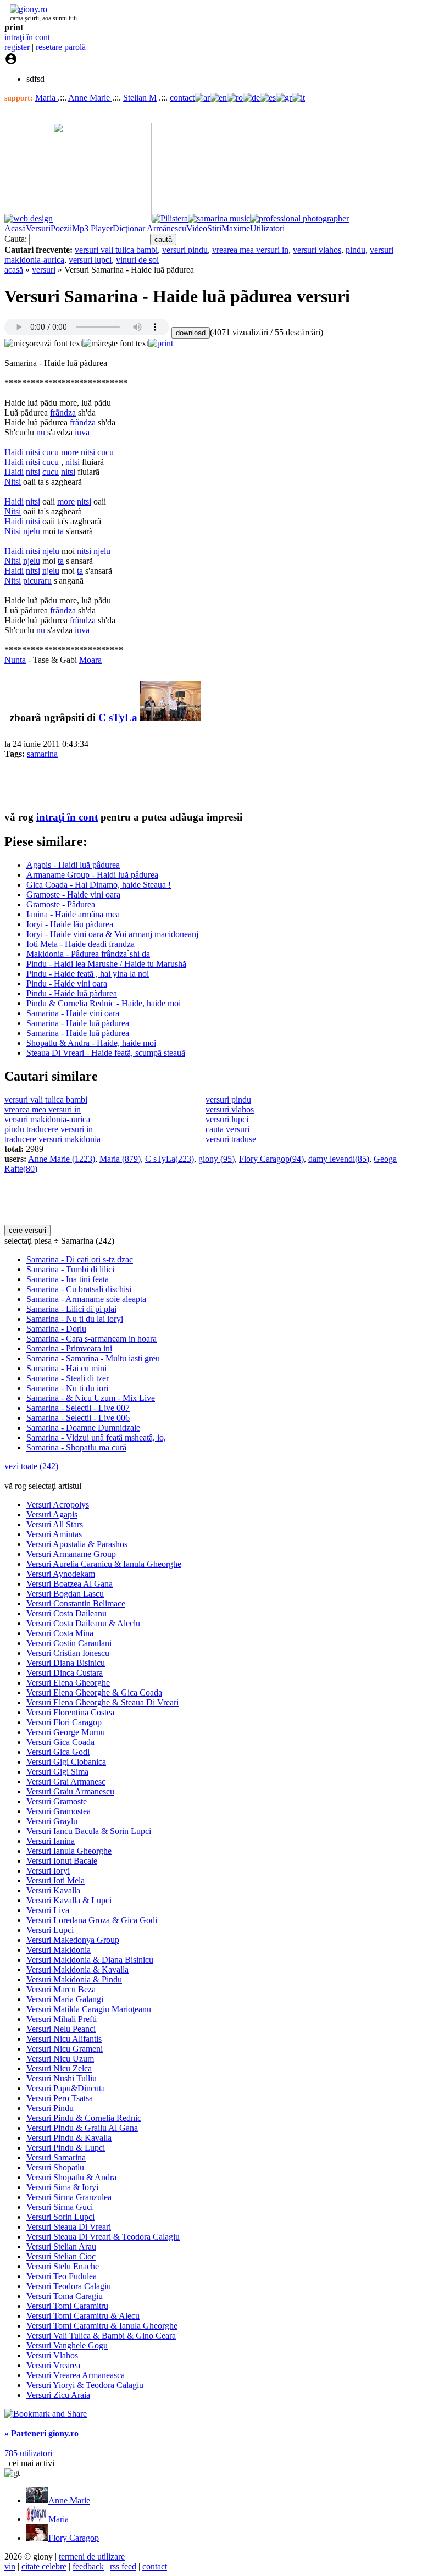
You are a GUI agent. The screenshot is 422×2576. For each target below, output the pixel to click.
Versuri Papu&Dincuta (66, 2088)
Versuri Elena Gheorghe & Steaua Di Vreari (102, 1702)
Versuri (38, 228)
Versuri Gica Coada (60, 1742)
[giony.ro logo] (26, 9)
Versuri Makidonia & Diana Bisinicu (90, 1960)
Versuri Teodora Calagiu (69, 2286)
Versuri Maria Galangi (65, 1999)
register (17, 47)
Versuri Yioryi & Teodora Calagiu (85, 2385)
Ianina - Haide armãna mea (73, 914)
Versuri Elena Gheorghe (68, 1683)
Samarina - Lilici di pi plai (71, 1309)
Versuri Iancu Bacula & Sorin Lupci (89, 1831)
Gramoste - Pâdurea (61, 904)
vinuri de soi (137, 260)
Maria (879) (120, 1159)
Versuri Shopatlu (55, 2167)
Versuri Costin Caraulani (69, 1643)
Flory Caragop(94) (271, 1159)
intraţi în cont (27, 37)
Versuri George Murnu (66, 1732)
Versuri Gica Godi (58, 1752)
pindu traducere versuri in (49, 1129)
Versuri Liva (48, 1910)
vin (10, 2566)
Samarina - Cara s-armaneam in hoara (91, 1339)
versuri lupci (90, 260)
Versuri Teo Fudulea (62, 2276)
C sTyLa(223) (170, 1159)
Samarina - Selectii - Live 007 (78, 1408)
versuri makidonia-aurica (47, 1119)
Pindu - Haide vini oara (67, 984)
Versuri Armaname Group (71, 1554)
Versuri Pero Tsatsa (60, 2098)
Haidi (14, 452)
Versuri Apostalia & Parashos (77, 1544)
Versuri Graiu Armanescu (70, 1791)
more (70, 452)
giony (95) (216, 1159)
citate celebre (44, 2566)
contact (182, 98)
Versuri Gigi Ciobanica (66, 1762)
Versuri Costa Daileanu (66, 1613)
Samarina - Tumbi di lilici (70, 1269)
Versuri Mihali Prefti (62, 2019)
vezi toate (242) (31, 1466)
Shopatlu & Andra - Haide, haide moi (91, 1043)
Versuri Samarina (56, 2157)
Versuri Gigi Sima (57, 1772)
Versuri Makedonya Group (73, 1940)
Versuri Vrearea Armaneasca (76, 2375)
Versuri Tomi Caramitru (67, 2306)
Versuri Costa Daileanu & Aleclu (83, 1623)
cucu (51, 452)
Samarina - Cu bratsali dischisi (79, 1289)
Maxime (236, 228)
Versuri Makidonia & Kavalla (77, 1970)
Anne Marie (90, 98)
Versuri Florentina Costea (70, 1712)
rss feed (123, 2566)
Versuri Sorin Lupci (60, 2217)
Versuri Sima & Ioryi (62, 2187)
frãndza (63, 412)
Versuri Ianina (51, 1841)
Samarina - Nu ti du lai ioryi (75, 1319)
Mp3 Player (92, 228)
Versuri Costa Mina (60, 1633)
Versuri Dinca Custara (65, 1673)
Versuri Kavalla (53, 1890)
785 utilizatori (28, 2453)
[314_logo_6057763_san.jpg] (170, 718)
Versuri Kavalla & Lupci (69, 1900)
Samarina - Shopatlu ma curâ (76, 1447)
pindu (356, 250)
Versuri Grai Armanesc (66, 1782)
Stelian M (140, 98)
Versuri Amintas (54, 1534)
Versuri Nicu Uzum (60, 2059)
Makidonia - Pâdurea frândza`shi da (88, 954)
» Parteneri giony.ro (41, 2433)
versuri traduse (231, 1139)
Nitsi (13, 482)
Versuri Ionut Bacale (62, 1861)
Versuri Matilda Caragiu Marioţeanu (89, 2009)
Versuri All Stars (55, 1524)
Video (197, 228)
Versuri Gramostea (59, 1811)
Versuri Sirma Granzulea (69, 2197)
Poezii (61, 228)
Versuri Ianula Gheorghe (69, 1851)
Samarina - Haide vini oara (73, 1013)
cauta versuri (227, 1129)
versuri (44, 270)
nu (41, 432)
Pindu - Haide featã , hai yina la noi (88, 974)
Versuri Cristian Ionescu (68, 1653)
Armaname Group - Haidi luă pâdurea (92, 875)
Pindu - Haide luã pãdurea (72, 993)
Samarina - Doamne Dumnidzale (83, 1428)
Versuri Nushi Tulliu (62, 2078)
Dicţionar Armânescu (149, 228)
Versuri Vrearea (53, 2365)
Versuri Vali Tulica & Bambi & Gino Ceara (101, 2336)
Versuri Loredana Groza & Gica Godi (92, 1920)
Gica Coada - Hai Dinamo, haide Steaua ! (99, 885)
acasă (14, 270)
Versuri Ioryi (48, 1871)
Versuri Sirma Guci (60, 2207)
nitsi (33, 452)
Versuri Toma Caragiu (65, 2296)
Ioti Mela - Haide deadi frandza (80, 944)
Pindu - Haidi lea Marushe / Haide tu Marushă (106, 964)
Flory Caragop (74, 2538)
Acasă (15, 228)
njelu (32, 531)
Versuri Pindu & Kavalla (69, 2138)
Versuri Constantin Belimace (76, 1603)
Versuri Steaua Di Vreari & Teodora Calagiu (103, 2237)
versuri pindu (185, 250)
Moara (90, 660)
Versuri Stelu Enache (63, 2266)
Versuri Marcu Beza (61, 1989)
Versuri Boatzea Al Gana (70, 1584)
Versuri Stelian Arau (61, 2247)
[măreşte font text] (115, 344)
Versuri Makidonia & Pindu (74, 1979)
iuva (82, 432)
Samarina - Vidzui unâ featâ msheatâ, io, (96, 1437)
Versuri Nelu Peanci (61, 2029)
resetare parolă (61, 47)
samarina (42, 754)
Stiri (214, 228)
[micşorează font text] (43, 344)
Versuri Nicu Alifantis (64, 2039)
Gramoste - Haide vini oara (73, 894)
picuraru (37, 581)
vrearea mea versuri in (250, 250)
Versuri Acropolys (58, 1505)
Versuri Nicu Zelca (59, 2068)
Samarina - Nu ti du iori (67, 1388)
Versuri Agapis (52, 1514)
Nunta (15, 660)
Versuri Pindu (50, 2108)
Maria (46, 98)
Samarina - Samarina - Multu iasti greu (93, 1358)
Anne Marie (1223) (62, 1159)
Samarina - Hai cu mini (66, 1368)
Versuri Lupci (50, 1930)
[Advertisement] (133, 784)
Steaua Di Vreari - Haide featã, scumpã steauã (106, 1053)
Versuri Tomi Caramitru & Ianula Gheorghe (102, 2326)
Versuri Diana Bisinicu (66, 1663)
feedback (88, 2566)
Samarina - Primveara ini (69, 1348)
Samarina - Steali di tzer (68, 1378)
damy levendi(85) (339, 1159)
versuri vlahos (317, 250)
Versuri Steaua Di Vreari (69, 2227)
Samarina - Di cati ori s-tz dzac (80, 1259)
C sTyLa (118, 718)
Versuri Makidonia (59, 1950)
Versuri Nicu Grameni (65, 2049)
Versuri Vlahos (52, 2355)
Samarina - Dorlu (56, 1329)
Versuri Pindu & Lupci (66, 2148)
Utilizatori (267, 228)
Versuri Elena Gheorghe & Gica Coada (94, 1693)
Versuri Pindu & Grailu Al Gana (82, 2128)
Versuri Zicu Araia (58, 2395)
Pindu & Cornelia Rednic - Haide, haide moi (104, 1003)
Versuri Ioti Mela (55, 1880)
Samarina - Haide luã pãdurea (78, 1023)
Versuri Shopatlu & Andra (71, 2177)
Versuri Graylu (52, 1821)
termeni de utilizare (92, 2556)
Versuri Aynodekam (61, 1574)
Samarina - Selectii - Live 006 (78, 1418)
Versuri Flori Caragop (64, 1722)
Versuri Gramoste (57, 1801)
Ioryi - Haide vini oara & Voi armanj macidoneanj (112, 934)
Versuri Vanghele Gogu (67, 2345)
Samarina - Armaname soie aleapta (86, 1299)
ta (61, 531)
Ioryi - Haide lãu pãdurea (70, 924)
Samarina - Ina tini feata (68, 1279)
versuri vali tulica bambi (116, 250)
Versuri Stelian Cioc (61, 2256)
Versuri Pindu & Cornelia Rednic (84, 2118)
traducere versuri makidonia (52, 1139)
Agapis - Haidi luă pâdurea (73, 865)
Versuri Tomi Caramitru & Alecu (83, 2316)
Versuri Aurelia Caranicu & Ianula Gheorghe (104, 1564)
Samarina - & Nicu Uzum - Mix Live (91, 1398)
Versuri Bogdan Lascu (65, 1594)
